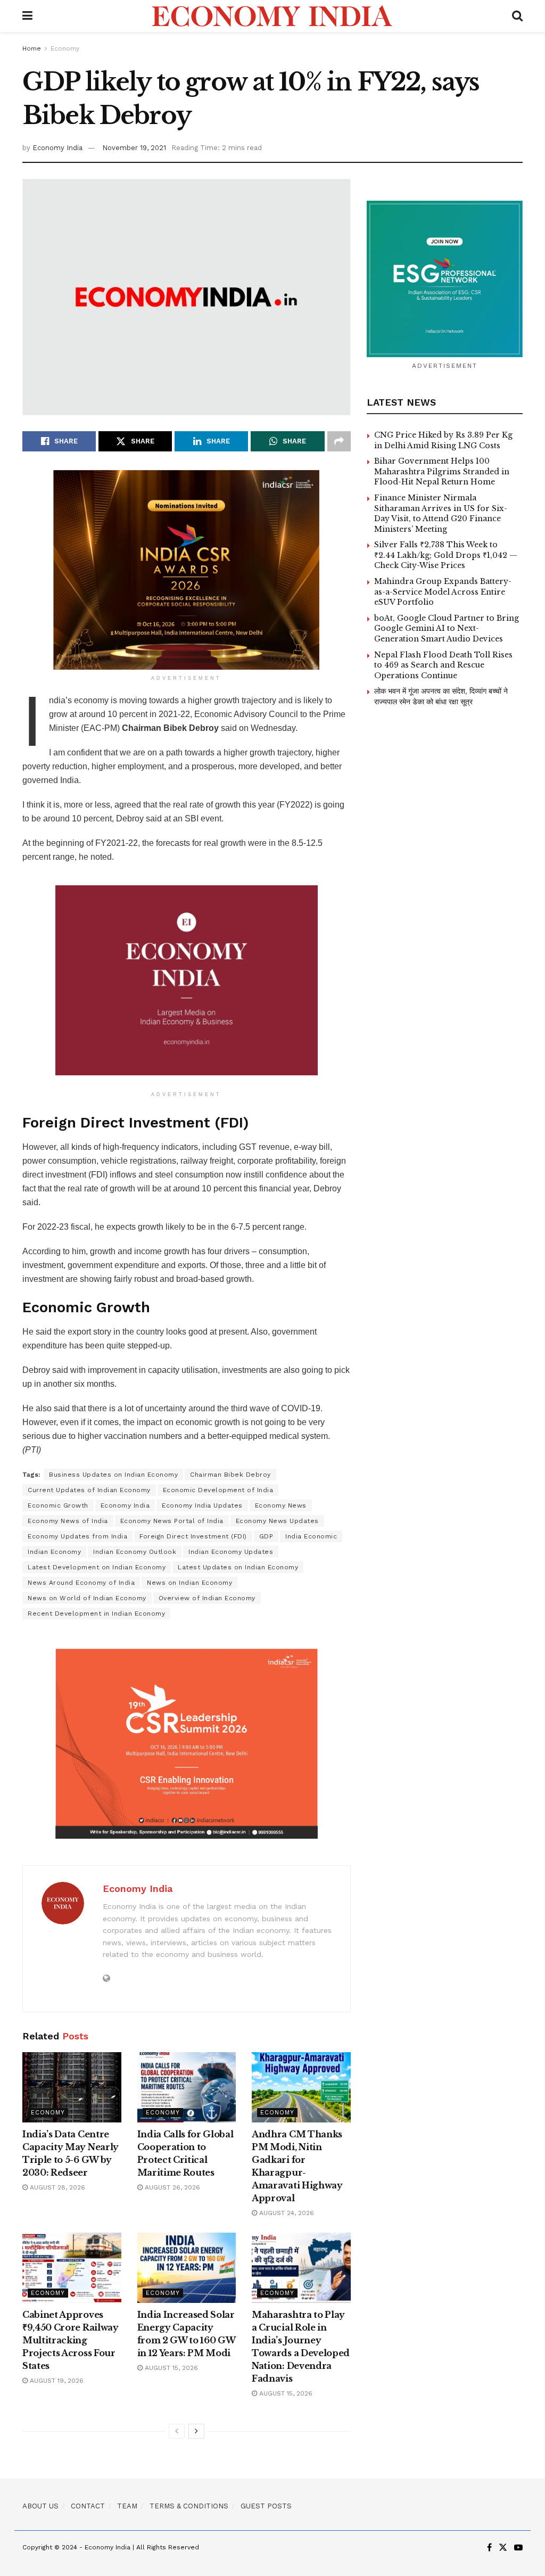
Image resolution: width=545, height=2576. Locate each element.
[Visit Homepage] (272, 16)
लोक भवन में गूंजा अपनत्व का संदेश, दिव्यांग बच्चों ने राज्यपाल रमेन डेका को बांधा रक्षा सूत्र (441, 696)
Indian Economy (54, 1552)
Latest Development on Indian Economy (97, 1567)
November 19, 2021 (134, 148)
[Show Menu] (27, 16)
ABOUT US (40, 2506)
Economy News (281, 1505)
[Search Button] (517, 16)
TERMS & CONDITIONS (189, 2506)
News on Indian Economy (189, 1583)
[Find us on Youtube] (518, 2548)
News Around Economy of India (81, 1583)
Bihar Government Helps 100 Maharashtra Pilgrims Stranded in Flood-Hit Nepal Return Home (442, 471)
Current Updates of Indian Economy (89, 1490)
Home (32, 48)
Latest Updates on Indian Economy (238, 1567)
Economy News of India (68, 1521)
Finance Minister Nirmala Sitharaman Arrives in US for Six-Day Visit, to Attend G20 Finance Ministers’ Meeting (441, 513)
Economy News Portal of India (172, 1521)
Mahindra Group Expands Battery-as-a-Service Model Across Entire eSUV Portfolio (443, 592)
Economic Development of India (218, 1490)
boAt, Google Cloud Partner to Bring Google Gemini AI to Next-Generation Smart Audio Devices (447, 628)
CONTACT (88, 2506)
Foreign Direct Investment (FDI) (193, 1536)
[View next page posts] (196, 2431)
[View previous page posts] (177, 2431)
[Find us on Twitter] (503, 2548)
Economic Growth (58, 1505)
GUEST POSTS (266, 2506)
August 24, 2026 (286, 2213)
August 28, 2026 (56, 2187)
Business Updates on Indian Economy (113, 1475)
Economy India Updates (202, 1505)
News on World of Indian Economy (87, 1598)
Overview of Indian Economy (207, 1598)
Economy (65, 48)
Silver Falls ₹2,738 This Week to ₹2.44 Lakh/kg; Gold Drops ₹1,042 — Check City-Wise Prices (446, 555)
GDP (266, 1536)
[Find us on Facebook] (489, 2548)
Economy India (57, 148)
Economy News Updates (277, 1521)
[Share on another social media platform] (339, 441)
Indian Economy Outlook (135, 1552)
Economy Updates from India (77, 1536)
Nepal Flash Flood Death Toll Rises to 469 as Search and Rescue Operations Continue (443, 665)
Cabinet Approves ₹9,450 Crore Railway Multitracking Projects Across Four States (71, 2340)
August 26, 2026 (171, 2187)
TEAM (127, 2506)
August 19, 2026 (56, 2381)
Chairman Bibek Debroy (230, 1475)
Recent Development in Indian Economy (96, 1614)
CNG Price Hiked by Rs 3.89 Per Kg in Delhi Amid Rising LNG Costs (443, 440)
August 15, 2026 (170, 2368)
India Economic (311, 1536)
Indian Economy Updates (231, 1552)
